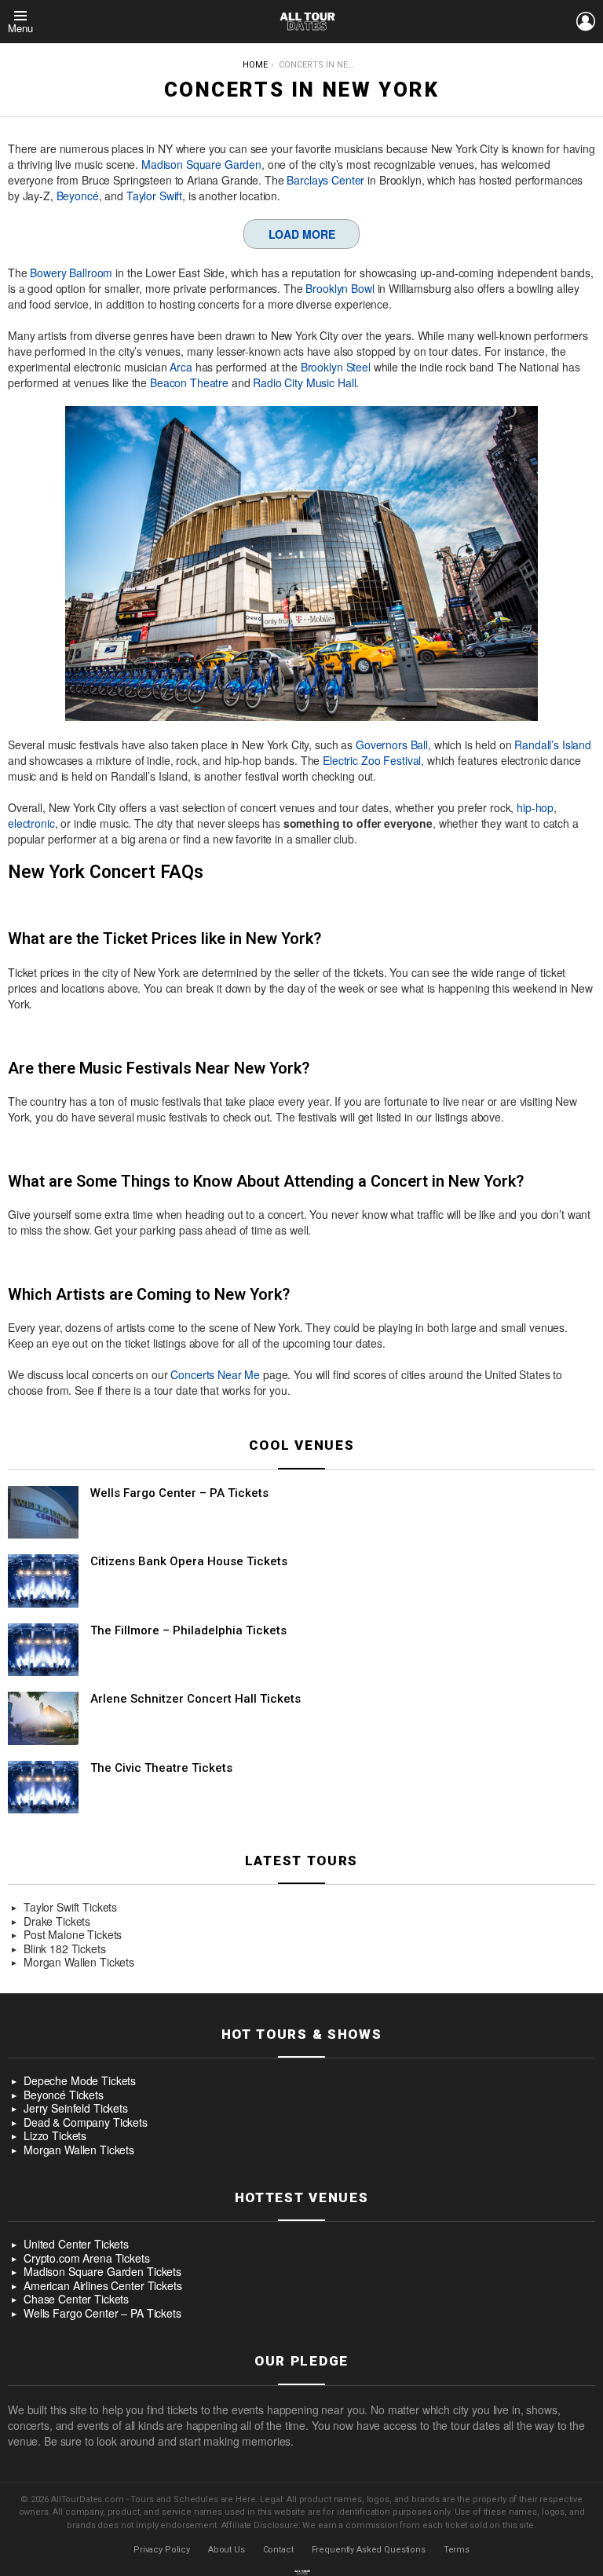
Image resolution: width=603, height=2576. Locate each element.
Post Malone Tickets (73, 1935)
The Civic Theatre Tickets (161, 1768)
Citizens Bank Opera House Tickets (189, 1561)
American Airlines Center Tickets (103, 2286)
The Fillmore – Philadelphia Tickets (188, 1630)
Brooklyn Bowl (340, 288)
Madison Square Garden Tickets (102, 2272)
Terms (457, 2550)
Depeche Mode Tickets (80, 2081)
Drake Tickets (57, 1922)
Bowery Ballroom (71, 273)
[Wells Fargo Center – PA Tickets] (43, 1513)
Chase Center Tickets (76, 2300)
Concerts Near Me (215, 1374)
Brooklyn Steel (336, 367)
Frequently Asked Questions (369, 2550)
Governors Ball (392, 745)
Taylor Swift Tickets (70, 1908)
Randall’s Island (553, 745)
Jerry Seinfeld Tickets (76, 2109)
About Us (227, 2550)
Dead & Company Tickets (86, 2123)
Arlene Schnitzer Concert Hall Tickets (196, 1699)
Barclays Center (325, 180)
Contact (278, 2550)
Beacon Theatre (189, 382)
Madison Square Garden (201, 164)
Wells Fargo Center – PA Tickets (179, 1493)
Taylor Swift (154, 196)
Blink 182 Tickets (65, 1949)
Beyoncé (78, 196)
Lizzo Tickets (55, 2136)
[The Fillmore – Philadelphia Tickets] (43, 1650)
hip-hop (535, 807)
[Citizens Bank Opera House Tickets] (43, 1581)
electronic (31, 823)
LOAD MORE (302, 234)
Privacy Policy (162, 2550)
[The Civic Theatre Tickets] (43, 1787)
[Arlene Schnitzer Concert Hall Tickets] (43, 1718)
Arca (181, 367)
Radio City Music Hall (304, 382)
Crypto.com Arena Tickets (87, 2259)
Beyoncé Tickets (64, 2095)
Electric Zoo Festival (372, 760)
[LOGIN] (586, 21)
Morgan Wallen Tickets (79, 1963)
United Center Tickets (76, 2245)
